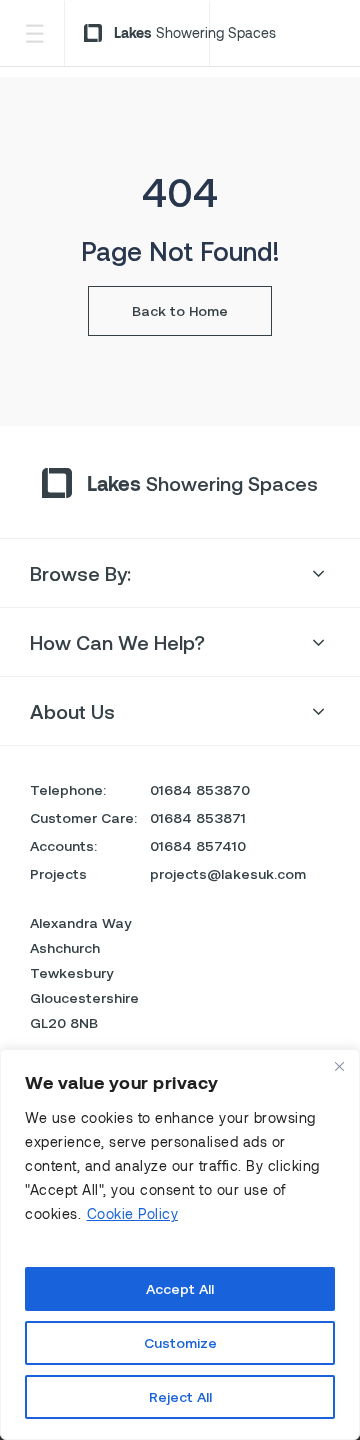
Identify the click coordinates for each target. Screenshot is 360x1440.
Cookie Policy (133, 1213)
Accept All (180, 1288)
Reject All (180, 1396)
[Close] (339, 1066)
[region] (180, 1244)
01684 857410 (198, 845)
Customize (180, 1342)
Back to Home (180, 310)
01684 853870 (200, 789)
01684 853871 (198, 817)
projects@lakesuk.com (228, 873)
